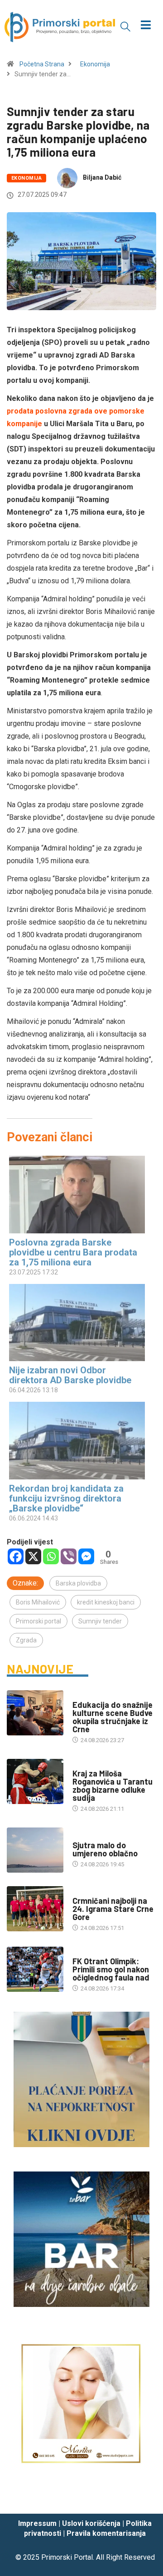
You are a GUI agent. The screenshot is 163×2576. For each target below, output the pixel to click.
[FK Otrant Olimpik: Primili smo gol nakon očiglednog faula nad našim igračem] (35, 1969)
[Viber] (69, 1556)
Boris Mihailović (38, 1602)
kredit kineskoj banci (106, 1602)
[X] (33, 1556)
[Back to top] (143, 2498)
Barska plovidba (78, 1583)
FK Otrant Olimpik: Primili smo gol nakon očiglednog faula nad (111, 1969)
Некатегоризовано (100, 1836)
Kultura (84, 1696)
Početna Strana (42, 64)
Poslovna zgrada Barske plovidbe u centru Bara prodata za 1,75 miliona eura (73, 1252)
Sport (81, 1765)
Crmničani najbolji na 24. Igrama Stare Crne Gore (113, 1909)
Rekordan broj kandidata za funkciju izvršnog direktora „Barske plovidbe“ (66, 1498)
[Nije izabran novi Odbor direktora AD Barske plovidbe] (77, 1323)
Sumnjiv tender (100, 1621)
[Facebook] (16, 1556)
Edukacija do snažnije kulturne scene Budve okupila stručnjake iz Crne (113, 1717)
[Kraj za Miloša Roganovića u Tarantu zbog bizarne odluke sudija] (35, 1781)
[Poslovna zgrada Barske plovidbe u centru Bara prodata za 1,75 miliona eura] (77, 1194)
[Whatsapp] (51, 1556)
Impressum (37, 2523)
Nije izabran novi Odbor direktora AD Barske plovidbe (70, 1375)
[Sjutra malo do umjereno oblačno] (35, 1850)
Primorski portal (38, 1621)
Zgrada (26, 1640)
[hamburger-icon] (146, 26)
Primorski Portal (67, 2557)
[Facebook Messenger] (86, 1556)
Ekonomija (95, 64)
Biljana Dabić (102, 177)
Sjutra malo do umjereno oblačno (105, 1849)
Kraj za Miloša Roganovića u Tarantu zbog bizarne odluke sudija (113, 1786)
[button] (125, 26)
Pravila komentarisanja (106, 2533)
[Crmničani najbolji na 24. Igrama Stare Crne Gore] (35, 1909)
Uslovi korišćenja (91, 2523)
